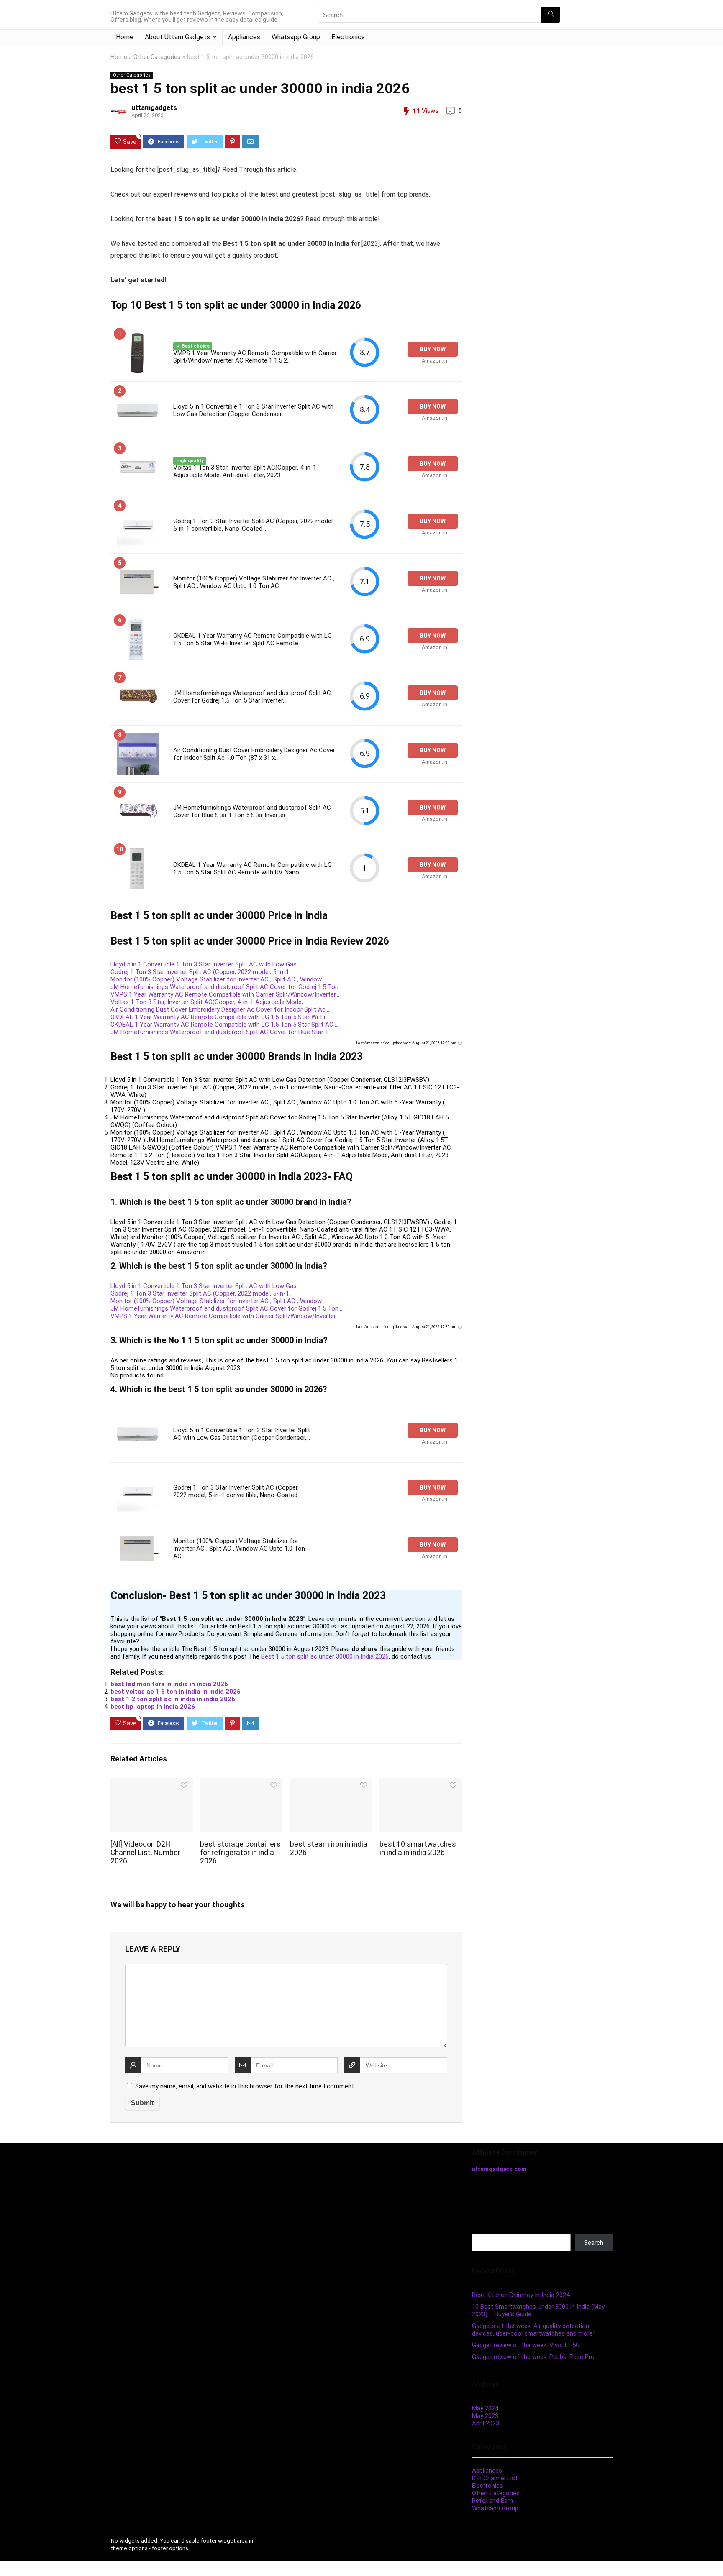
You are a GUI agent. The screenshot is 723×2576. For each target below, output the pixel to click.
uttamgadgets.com (499, 2169)
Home (125, 37)
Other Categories (157, 57)
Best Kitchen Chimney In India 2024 (521, 2295)
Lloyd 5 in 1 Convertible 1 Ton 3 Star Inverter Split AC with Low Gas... (205, 964)
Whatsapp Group (296, 37)
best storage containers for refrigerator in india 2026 (240, 1853)
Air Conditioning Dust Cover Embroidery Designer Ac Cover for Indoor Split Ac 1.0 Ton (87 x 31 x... (254, 754)
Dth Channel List (495, 2478)
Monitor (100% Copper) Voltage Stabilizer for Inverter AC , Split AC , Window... (218, 979)
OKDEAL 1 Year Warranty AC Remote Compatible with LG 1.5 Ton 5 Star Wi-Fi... (220, 1017)
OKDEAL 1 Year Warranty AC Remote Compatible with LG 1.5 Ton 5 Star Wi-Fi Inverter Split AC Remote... (253, 639)
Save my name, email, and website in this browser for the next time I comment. (245, 2086)
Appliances (244, 37)
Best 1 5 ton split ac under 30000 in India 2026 (325, 1656)
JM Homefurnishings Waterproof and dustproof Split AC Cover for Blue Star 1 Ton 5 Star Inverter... (252, 811)
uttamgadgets (154, 108)
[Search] (551, 15)
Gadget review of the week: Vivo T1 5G (526, 2345)
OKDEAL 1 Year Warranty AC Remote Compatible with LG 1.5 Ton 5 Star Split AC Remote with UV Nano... (253, 869)
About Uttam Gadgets (177, 37)
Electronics (348, 37)
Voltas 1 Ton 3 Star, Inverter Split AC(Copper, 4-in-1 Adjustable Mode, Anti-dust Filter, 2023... (245, 471)
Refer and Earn (492, 2501)
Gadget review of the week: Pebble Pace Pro (533, 2357)
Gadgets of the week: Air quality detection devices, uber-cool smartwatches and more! (533, 2330)
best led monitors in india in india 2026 (169, 1684)
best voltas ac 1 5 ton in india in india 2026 (176, 1692)
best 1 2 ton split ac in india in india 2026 (173, 1699)
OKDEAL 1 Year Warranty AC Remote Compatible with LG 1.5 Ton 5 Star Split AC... (224, 1025)
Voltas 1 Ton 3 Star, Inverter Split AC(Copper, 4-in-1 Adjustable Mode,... (209, 1002)
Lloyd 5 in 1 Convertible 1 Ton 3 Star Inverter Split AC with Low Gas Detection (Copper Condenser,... (253, 410)
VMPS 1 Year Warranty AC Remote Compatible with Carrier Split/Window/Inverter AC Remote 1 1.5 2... (255, 357)
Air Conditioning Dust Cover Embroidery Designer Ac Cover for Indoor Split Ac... (220, 1009)
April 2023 (486, 2423)
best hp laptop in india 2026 (153, 1707)
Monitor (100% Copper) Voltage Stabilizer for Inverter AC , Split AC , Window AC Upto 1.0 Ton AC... (254, 582)
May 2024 (485, 2408)
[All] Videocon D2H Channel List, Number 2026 (145, 1853)
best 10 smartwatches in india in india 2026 (418, 1848)
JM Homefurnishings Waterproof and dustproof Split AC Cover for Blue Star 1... (221, 1032)
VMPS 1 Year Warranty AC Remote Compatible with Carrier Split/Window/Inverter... (225, 994)
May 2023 (485, 2416)
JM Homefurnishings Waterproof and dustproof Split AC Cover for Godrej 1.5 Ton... (226, 987)
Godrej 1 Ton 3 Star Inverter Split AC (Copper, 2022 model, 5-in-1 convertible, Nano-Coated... (254, 525)
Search (482, 2230)
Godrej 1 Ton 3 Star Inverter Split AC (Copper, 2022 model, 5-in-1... (202, 972)
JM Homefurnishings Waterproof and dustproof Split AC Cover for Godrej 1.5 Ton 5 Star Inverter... (252, 697)
